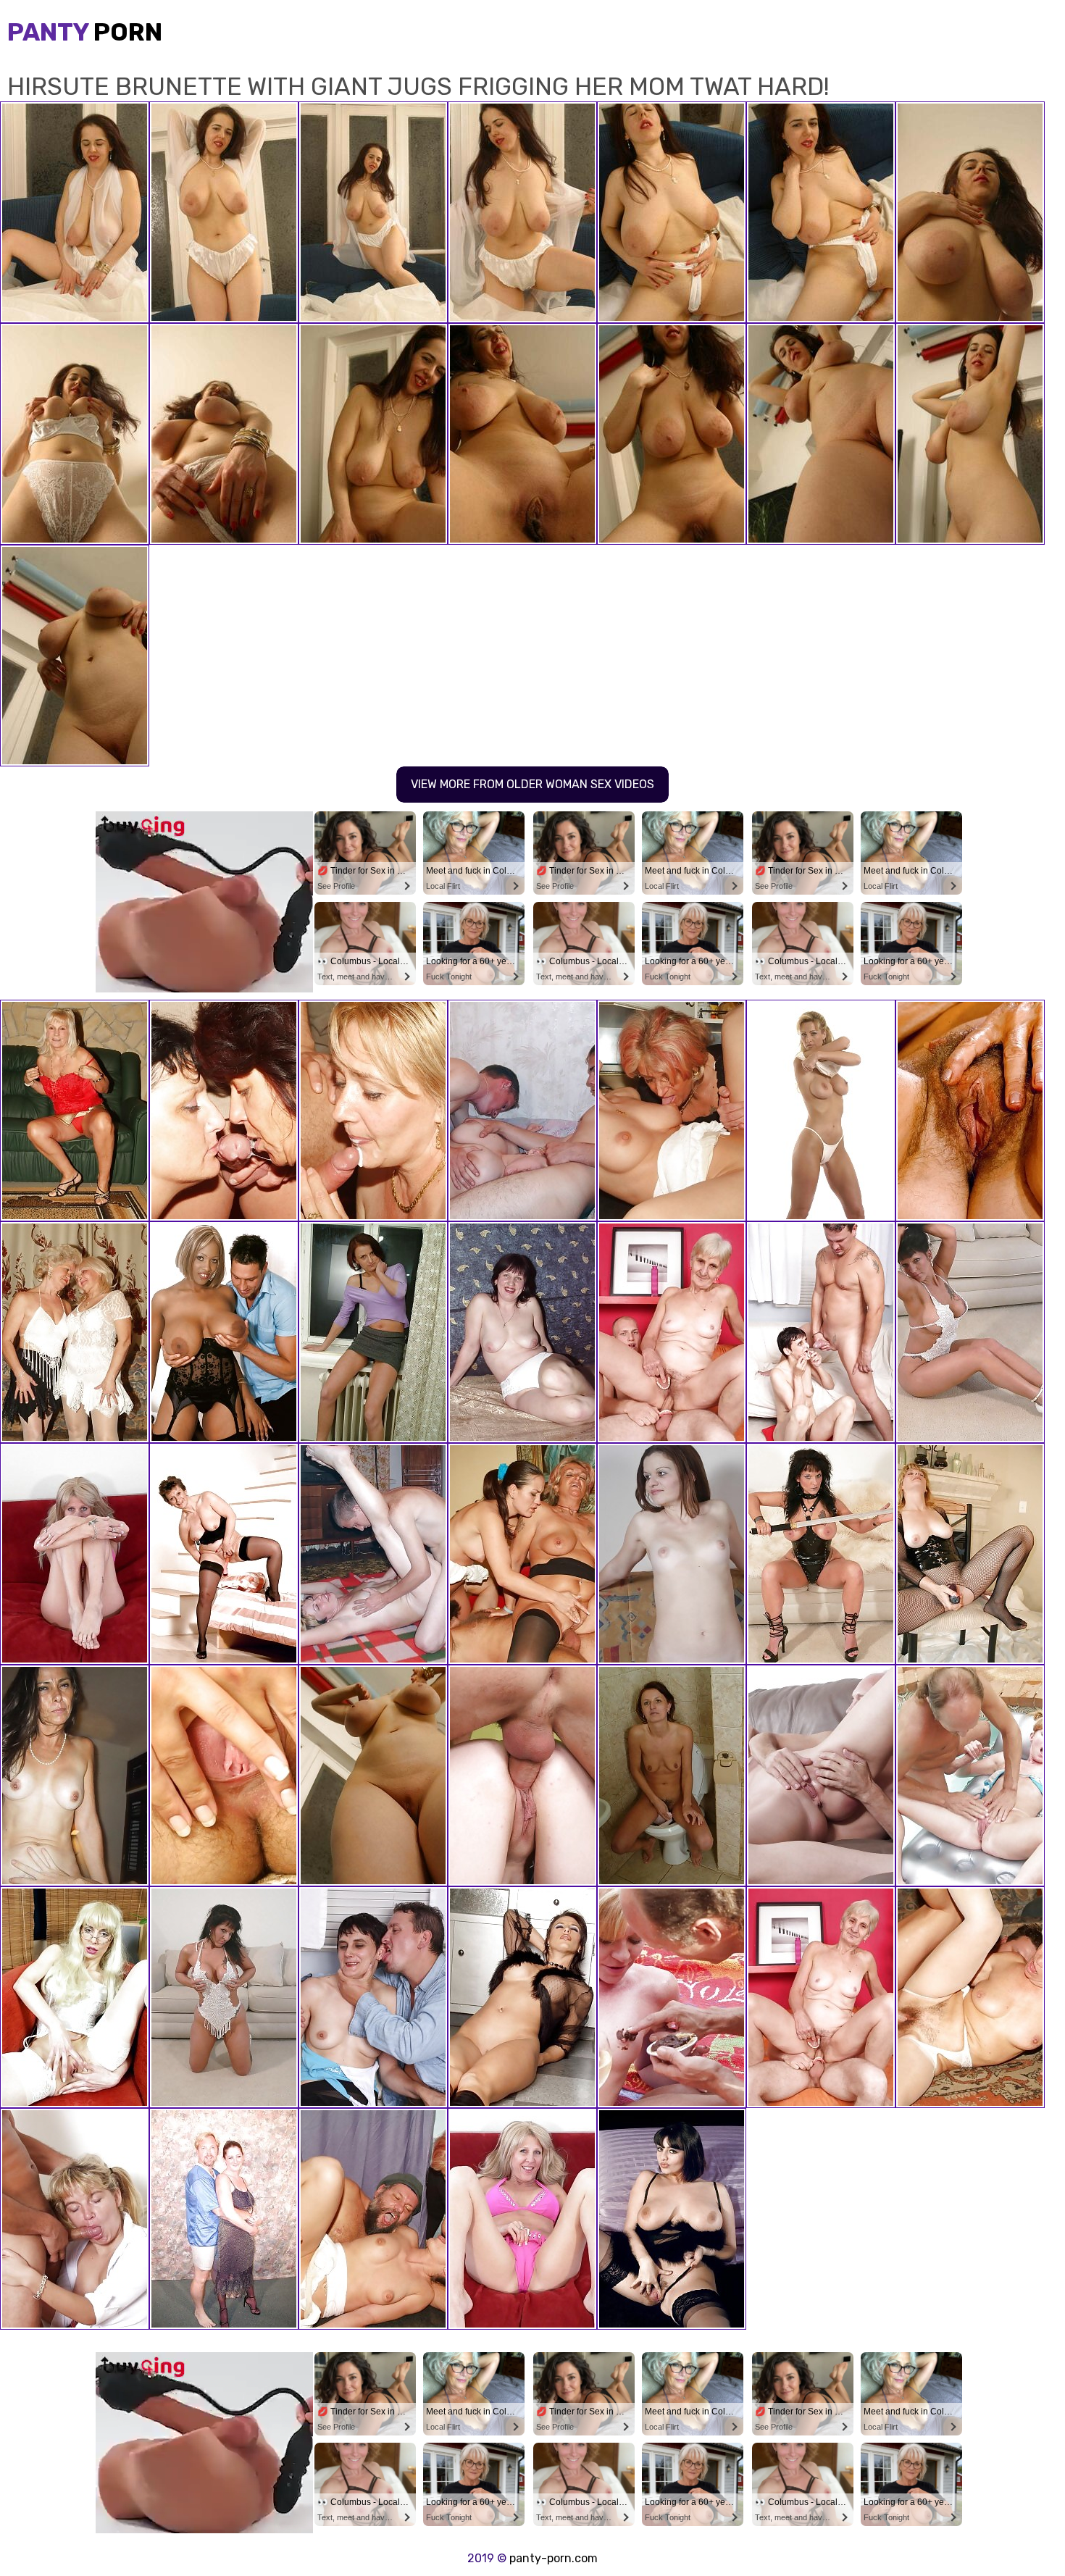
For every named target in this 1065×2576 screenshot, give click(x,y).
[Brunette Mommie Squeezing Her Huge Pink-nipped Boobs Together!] (373, 1776)
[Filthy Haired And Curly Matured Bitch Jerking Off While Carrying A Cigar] (970, 1554)
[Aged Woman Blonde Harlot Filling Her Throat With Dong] (821, 1776)
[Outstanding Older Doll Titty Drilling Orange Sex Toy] (224, 1554)
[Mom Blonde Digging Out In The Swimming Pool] (970, 1776)
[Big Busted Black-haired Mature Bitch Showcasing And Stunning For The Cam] (224, 2219)
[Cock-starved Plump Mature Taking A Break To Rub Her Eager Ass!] (522, 1332)
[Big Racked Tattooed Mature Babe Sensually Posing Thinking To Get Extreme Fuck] (970, 1332)
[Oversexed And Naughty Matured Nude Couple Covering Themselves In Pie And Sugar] (672, 1997)
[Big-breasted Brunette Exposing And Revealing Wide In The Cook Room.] (522, 1997)
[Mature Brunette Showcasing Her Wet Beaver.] (672, 1554)
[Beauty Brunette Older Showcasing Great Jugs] (224, 1997)
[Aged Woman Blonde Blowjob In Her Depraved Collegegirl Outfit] (75, 2219)
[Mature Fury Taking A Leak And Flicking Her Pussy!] (672, 1776)
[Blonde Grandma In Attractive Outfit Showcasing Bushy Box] (970, 1111)
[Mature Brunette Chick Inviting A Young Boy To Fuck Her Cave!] (75, 1776)
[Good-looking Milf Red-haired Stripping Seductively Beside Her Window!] (373, 1332)
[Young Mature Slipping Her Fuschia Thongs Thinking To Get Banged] (522, 2219)
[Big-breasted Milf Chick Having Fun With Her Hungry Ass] (672, 2219)
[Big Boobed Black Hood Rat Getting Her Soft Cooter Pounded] (224, 1332)
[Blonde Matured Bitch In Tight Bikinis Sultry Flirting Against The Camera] (75, 1554)
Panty (85, 32)
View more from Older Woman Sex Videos (532, 784)
